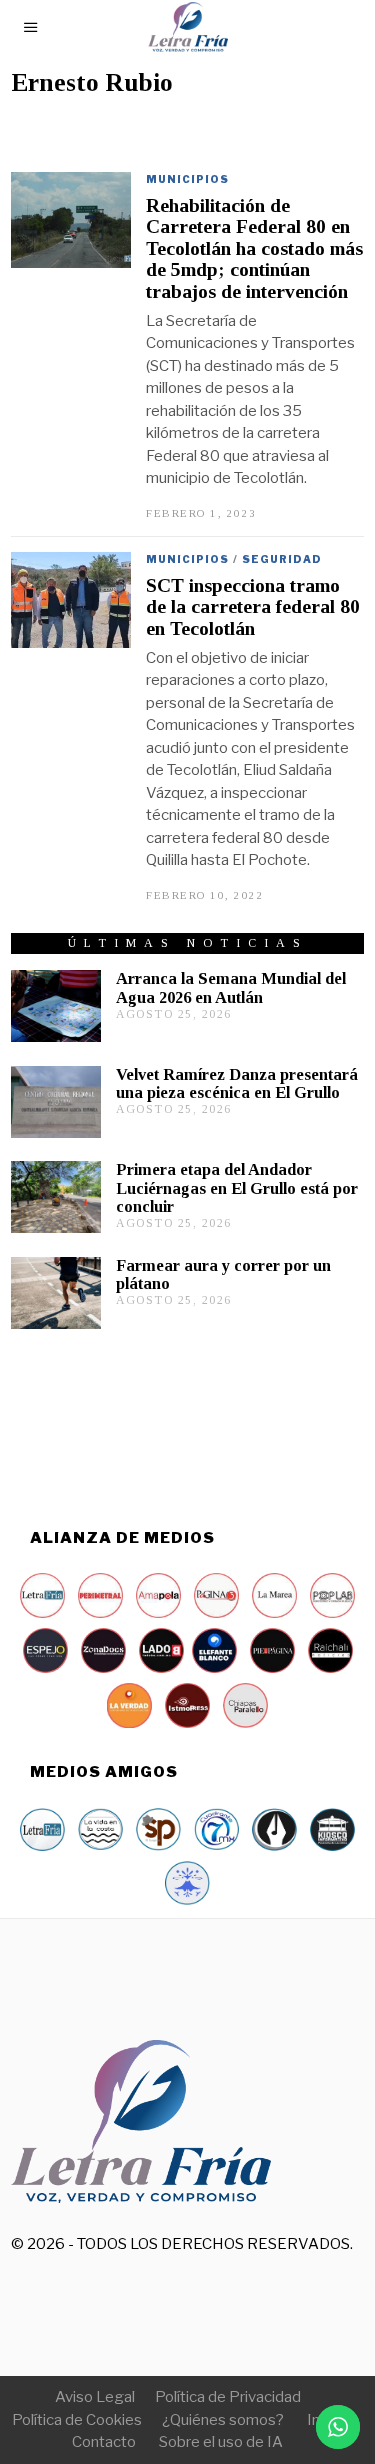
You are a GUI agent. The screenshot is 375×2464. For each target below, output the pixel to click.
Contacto (104, 2442)
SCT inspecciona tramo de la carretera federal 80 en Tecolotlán (253, 607)
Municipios (187, 179)
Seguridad (282, 559)
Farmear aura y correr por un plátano (223, 1274)
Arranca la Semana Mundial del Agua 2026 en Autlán (231, 987)
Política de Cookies (77, 2420)
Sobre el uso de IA (221, 2442)
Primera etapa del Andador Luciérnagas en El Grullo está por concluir (237, 1187)
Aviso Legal (95, 2397)
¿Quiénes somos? (223, 2420)
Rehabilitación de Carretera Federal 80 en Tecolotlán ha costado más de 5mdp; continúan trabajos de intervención (254, 248)
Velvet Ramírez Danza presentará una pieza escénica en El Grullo (237, 1083)
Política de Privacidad (228, 2397)
